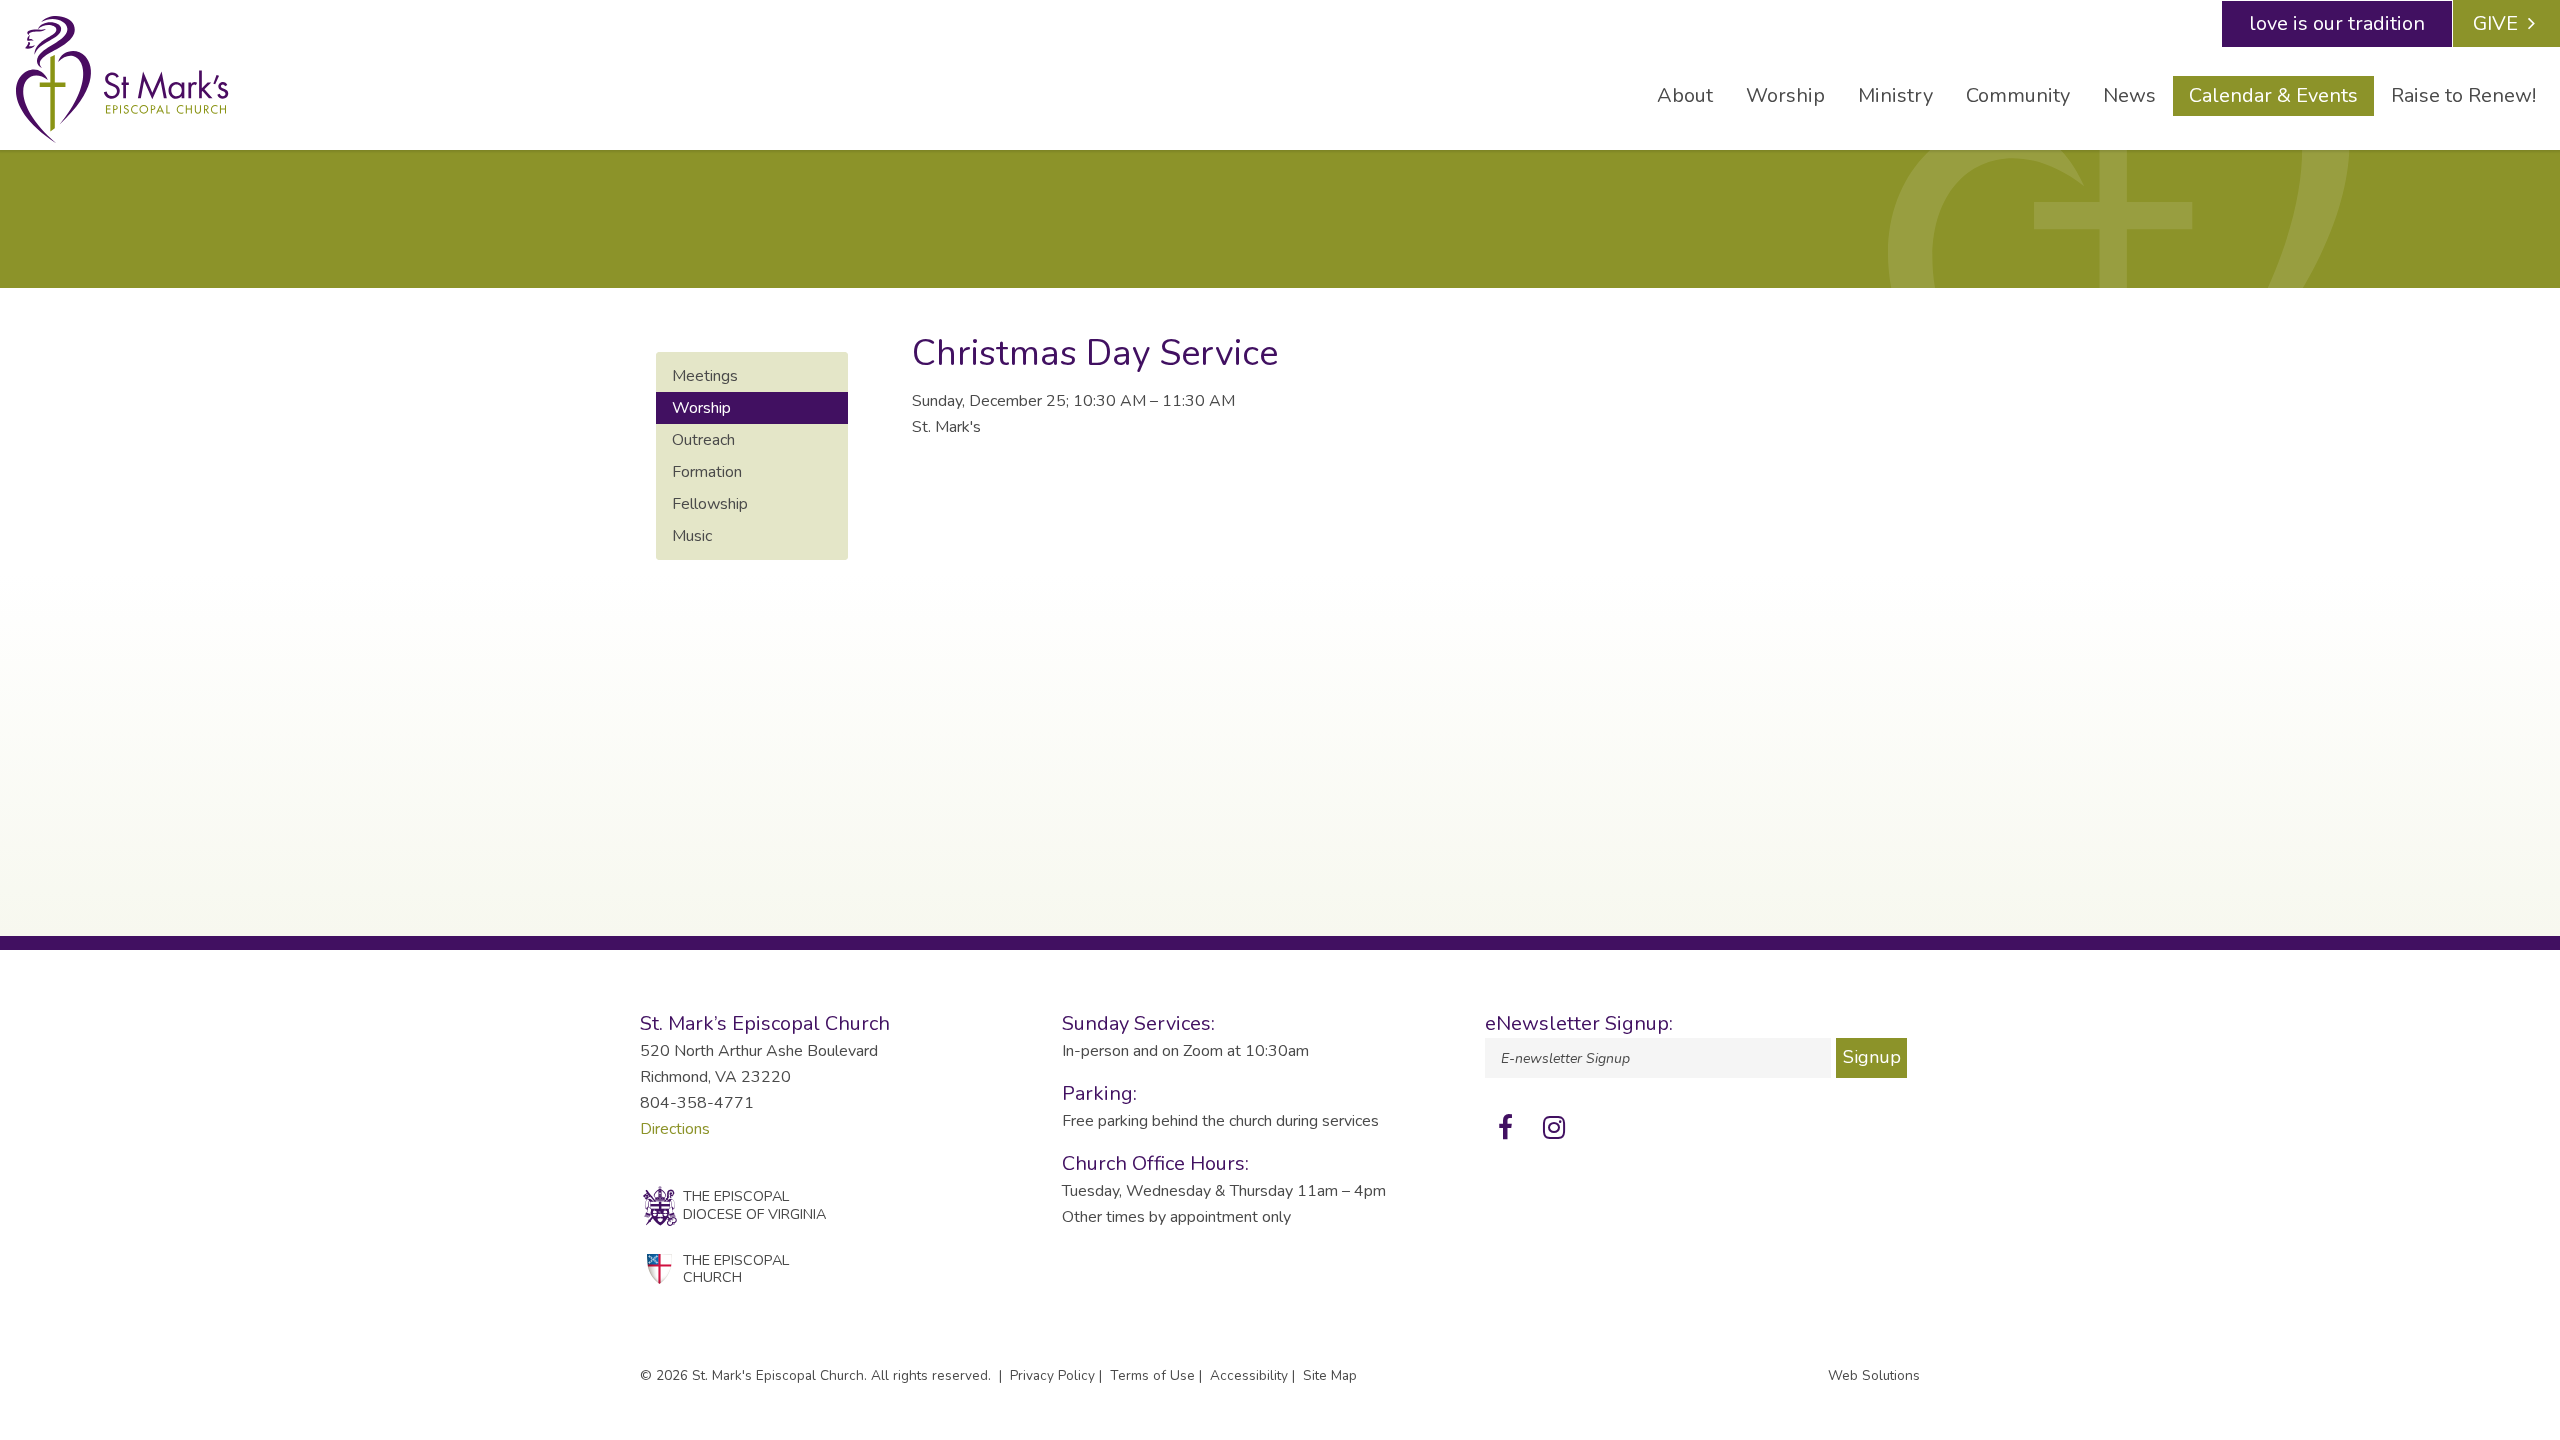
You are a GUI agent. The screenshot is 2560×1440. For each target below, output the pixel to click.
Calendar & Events (2273, 95)
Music (692, 536)
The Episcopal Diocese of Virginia (754, 1204)
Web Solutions (1874, 1375)
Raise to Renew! (2463, 95)
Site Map (1330, 1375)
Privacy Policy (1052, 1375)
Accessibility (1249, 1375)
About (1685, 95)
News (2129, 95)
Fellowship (710, 504)
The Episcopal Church (736, 1268)
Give (2495, 23)
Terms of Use (1152, 1375)
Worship (1785, 95)
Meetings (705, 376)
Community (2018, 95)
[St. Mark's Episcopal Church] (122, 80)
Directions (675, 1129)
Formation (707, 472)
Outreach (703, 440)
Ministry (1895, 95)
